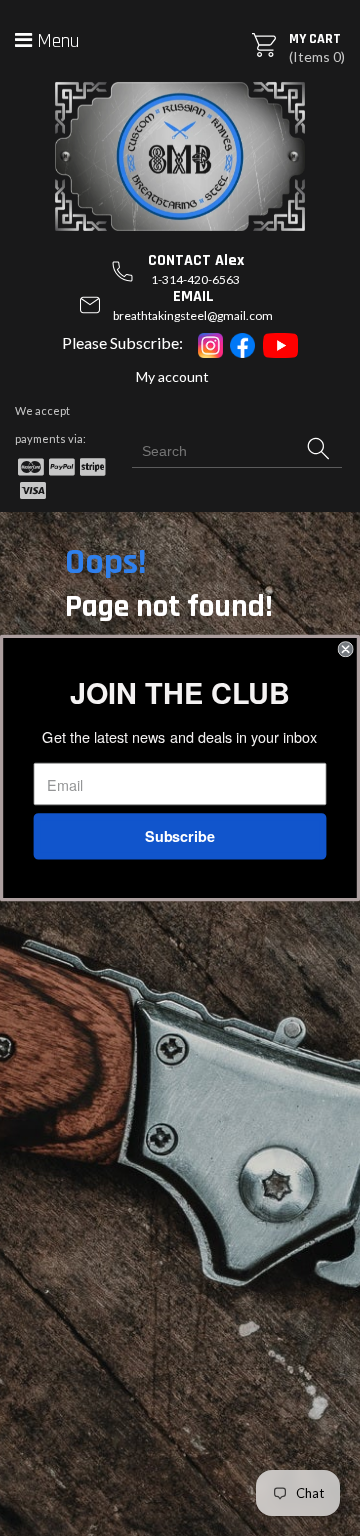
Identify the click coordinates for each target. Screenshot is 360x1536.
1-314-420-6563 (195, 279)
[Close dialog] (346, 649)
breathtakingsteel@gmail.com (193, 315)
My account (172, 376)
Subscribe (180, 836)
